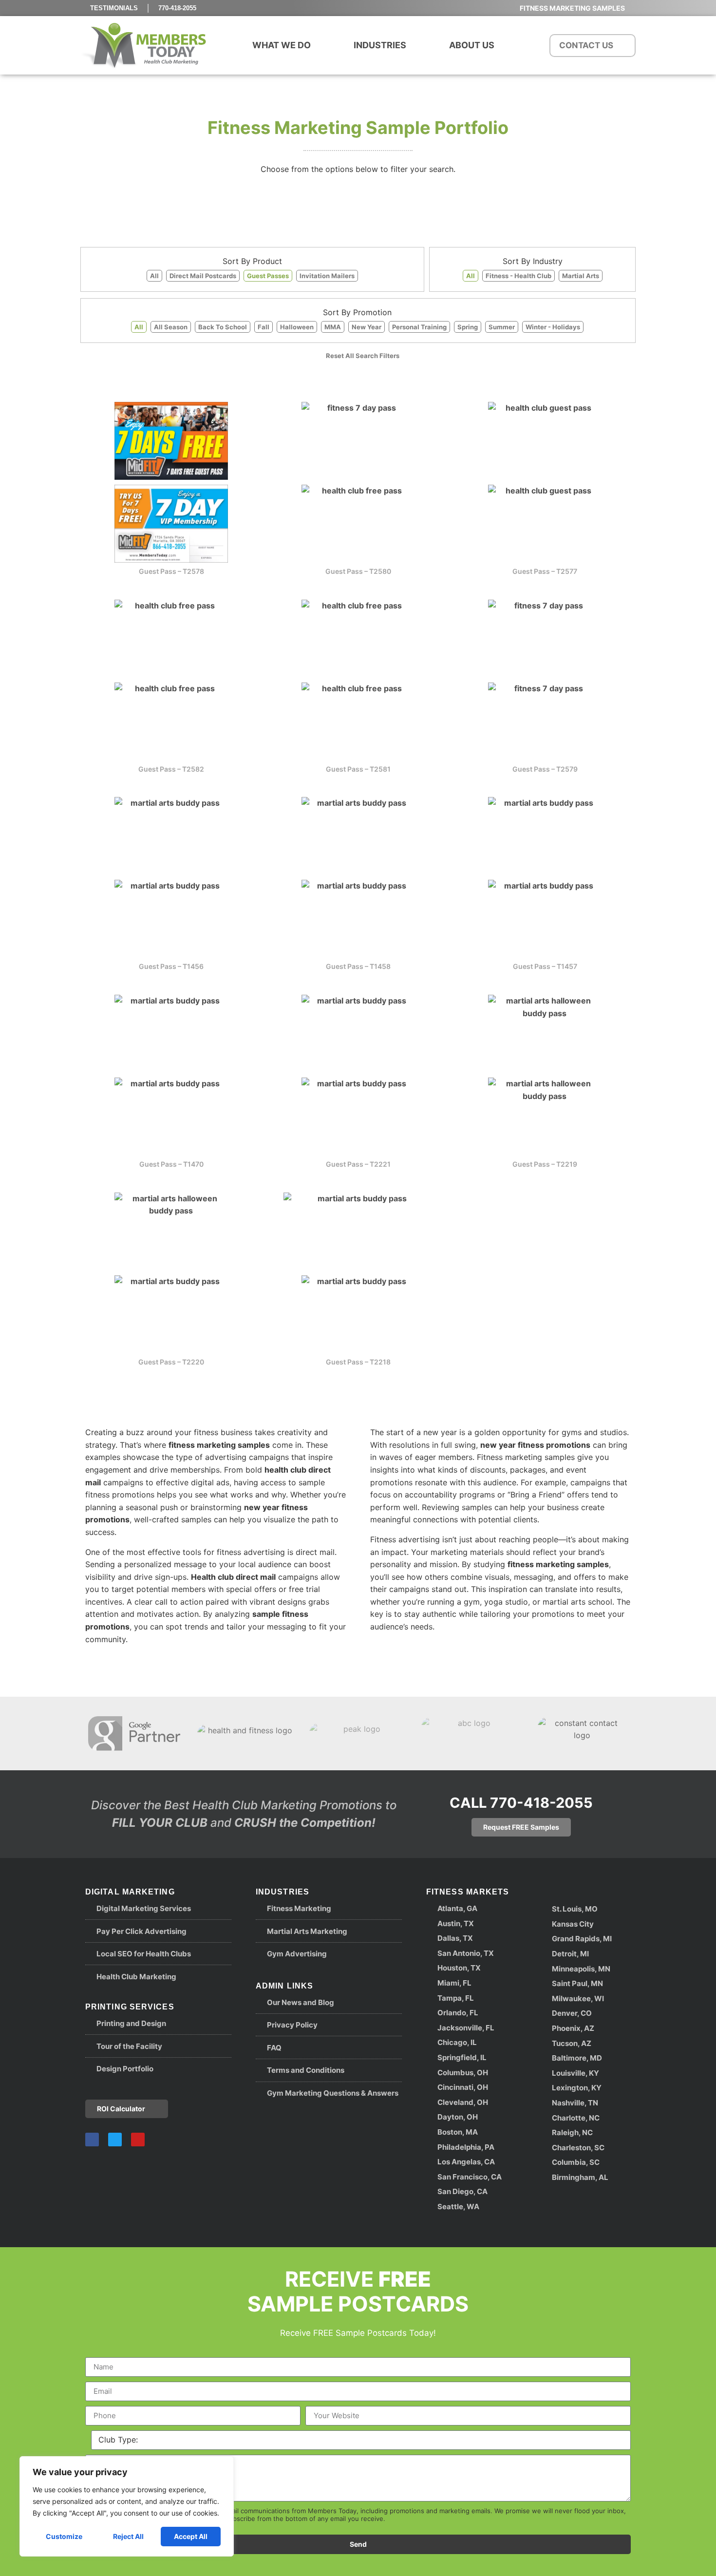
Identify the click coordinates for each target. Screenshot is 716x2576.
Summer (502, 327)
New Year (367, 327)
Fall (264, 327)
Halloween (297, 327)
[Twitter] (115, 2140)
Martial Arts (581, 276)
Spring (468, 327)
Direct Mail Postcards (203, 276)
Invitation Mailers (327, 276)
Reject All (128, 2536)
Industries (380, 45)
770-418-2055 (177, 8)
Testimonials (114, 8)
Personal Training (419, 327)
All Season (171, 327)
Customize (64, 2536)
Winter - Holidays (553, 327)
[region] (127, 2506)
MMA (333, 327)
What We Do (282, 45)
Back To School (223, 327)
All (154, 276)
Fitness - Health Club (518, 276)
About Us (472, 45)
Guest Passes (268, 276)
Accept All (191, 2536)
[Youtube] (138, 2140)
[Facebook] (92, 2140)
